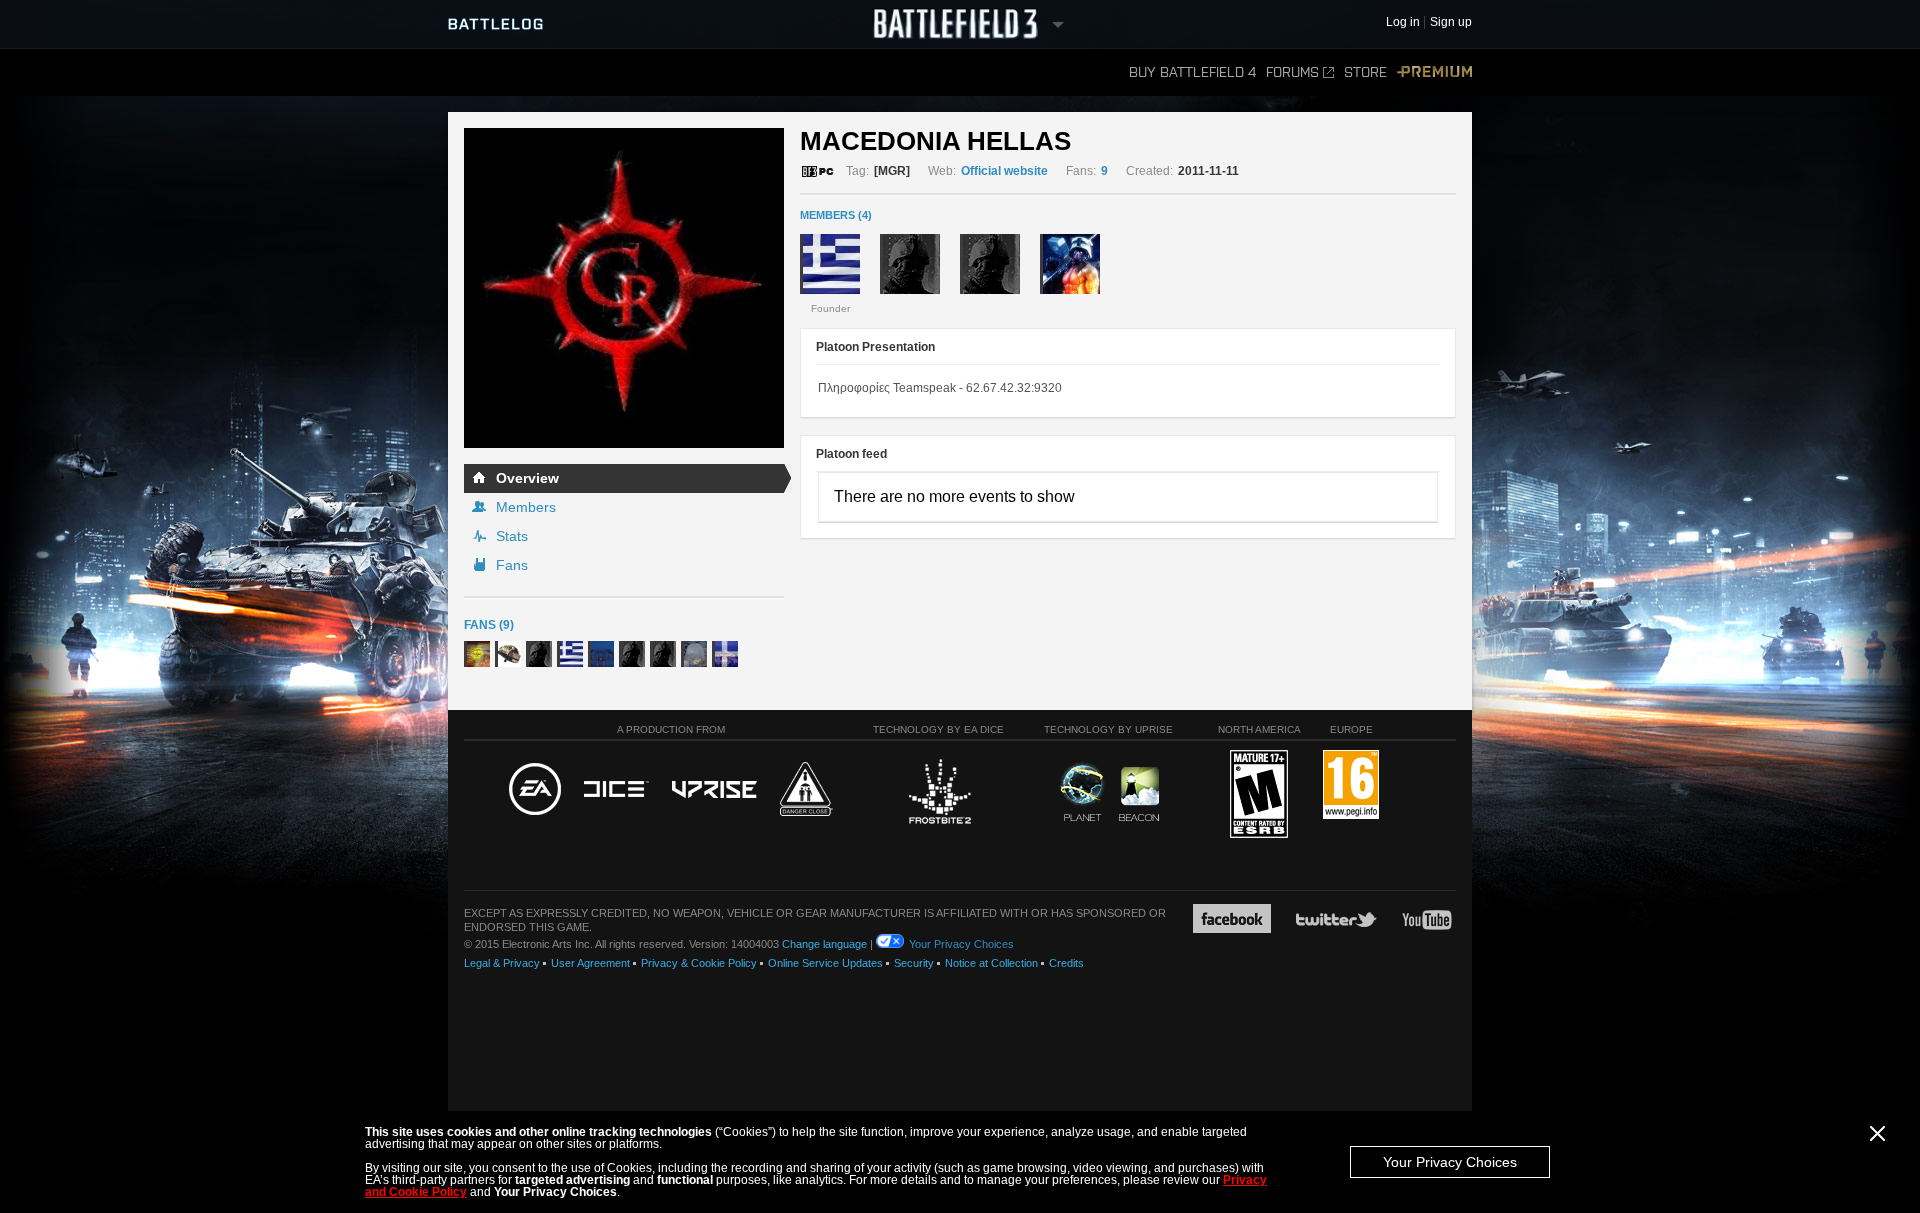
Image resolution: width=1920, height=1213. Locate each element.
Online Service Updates (825, 963)
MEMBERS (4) (836, 215)
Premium (1434, 72)
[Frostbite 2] (939, 794)
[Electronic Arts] (535, 790)
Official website (1004, 171)
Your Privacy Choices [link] (961, 944)
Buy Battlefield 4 (1192, 72)
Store (1365, 72)
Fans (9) (489, 625)
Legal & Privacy (502, 963)
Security (914, 963)
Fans (512, 565)
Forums (1292, 72)
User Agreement (590, 963)
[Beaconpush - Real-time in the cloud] (1139, 795)
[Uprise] (714, 790)
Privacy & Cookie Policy (699, 963)
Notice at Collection (991, 963)
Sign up (1451, 22)
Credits (1066, 963)
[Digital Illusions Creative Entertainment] (616, 790)
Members (526, 507)
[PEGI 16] (1351, 785)
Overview (527, 478)
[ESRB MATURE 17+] (1259, 795)
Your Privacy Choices (1450, 1162)
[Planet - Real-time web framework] (1082, 792)
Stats (512, 536)
